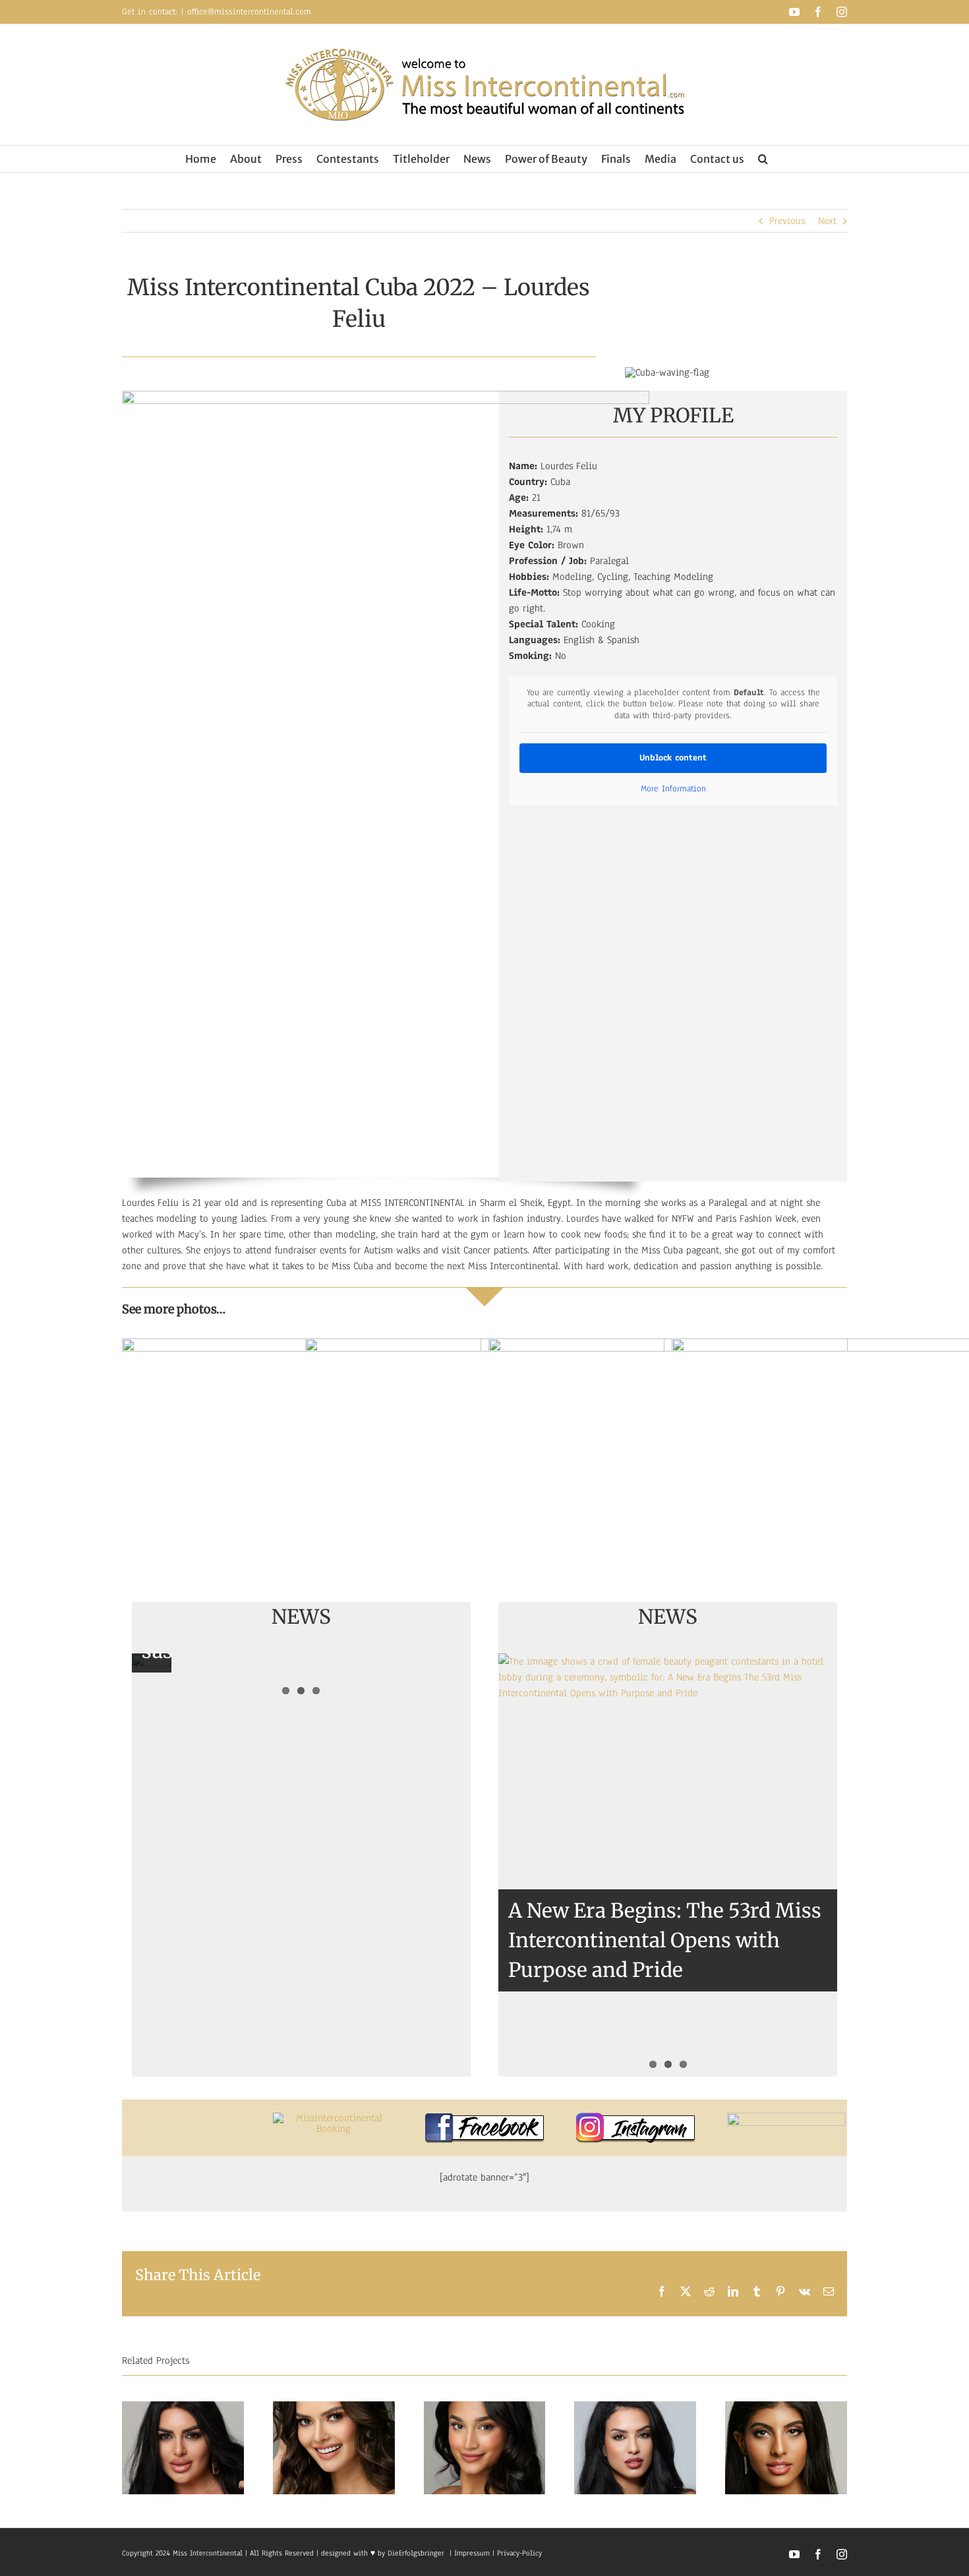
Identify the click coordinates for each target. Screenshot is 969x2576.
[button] (763, 159)
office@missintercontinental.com (249, 12)
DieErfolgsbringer (416, 2553)
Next (827, 221)
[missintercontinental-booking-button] (334, 2118)
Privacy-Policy (519, 2553)
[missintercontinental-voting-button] (786, 2118)
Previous (787, 221)
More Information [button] (673, 789)
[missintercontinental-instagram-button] (635, 2118)
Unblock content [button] (673, 758)
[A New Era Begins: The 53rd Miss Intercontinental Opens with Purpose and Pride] (668, 1865)
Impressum (471, 2553)
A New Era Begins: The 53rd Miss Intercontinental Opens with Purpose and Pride (665, 1940)
